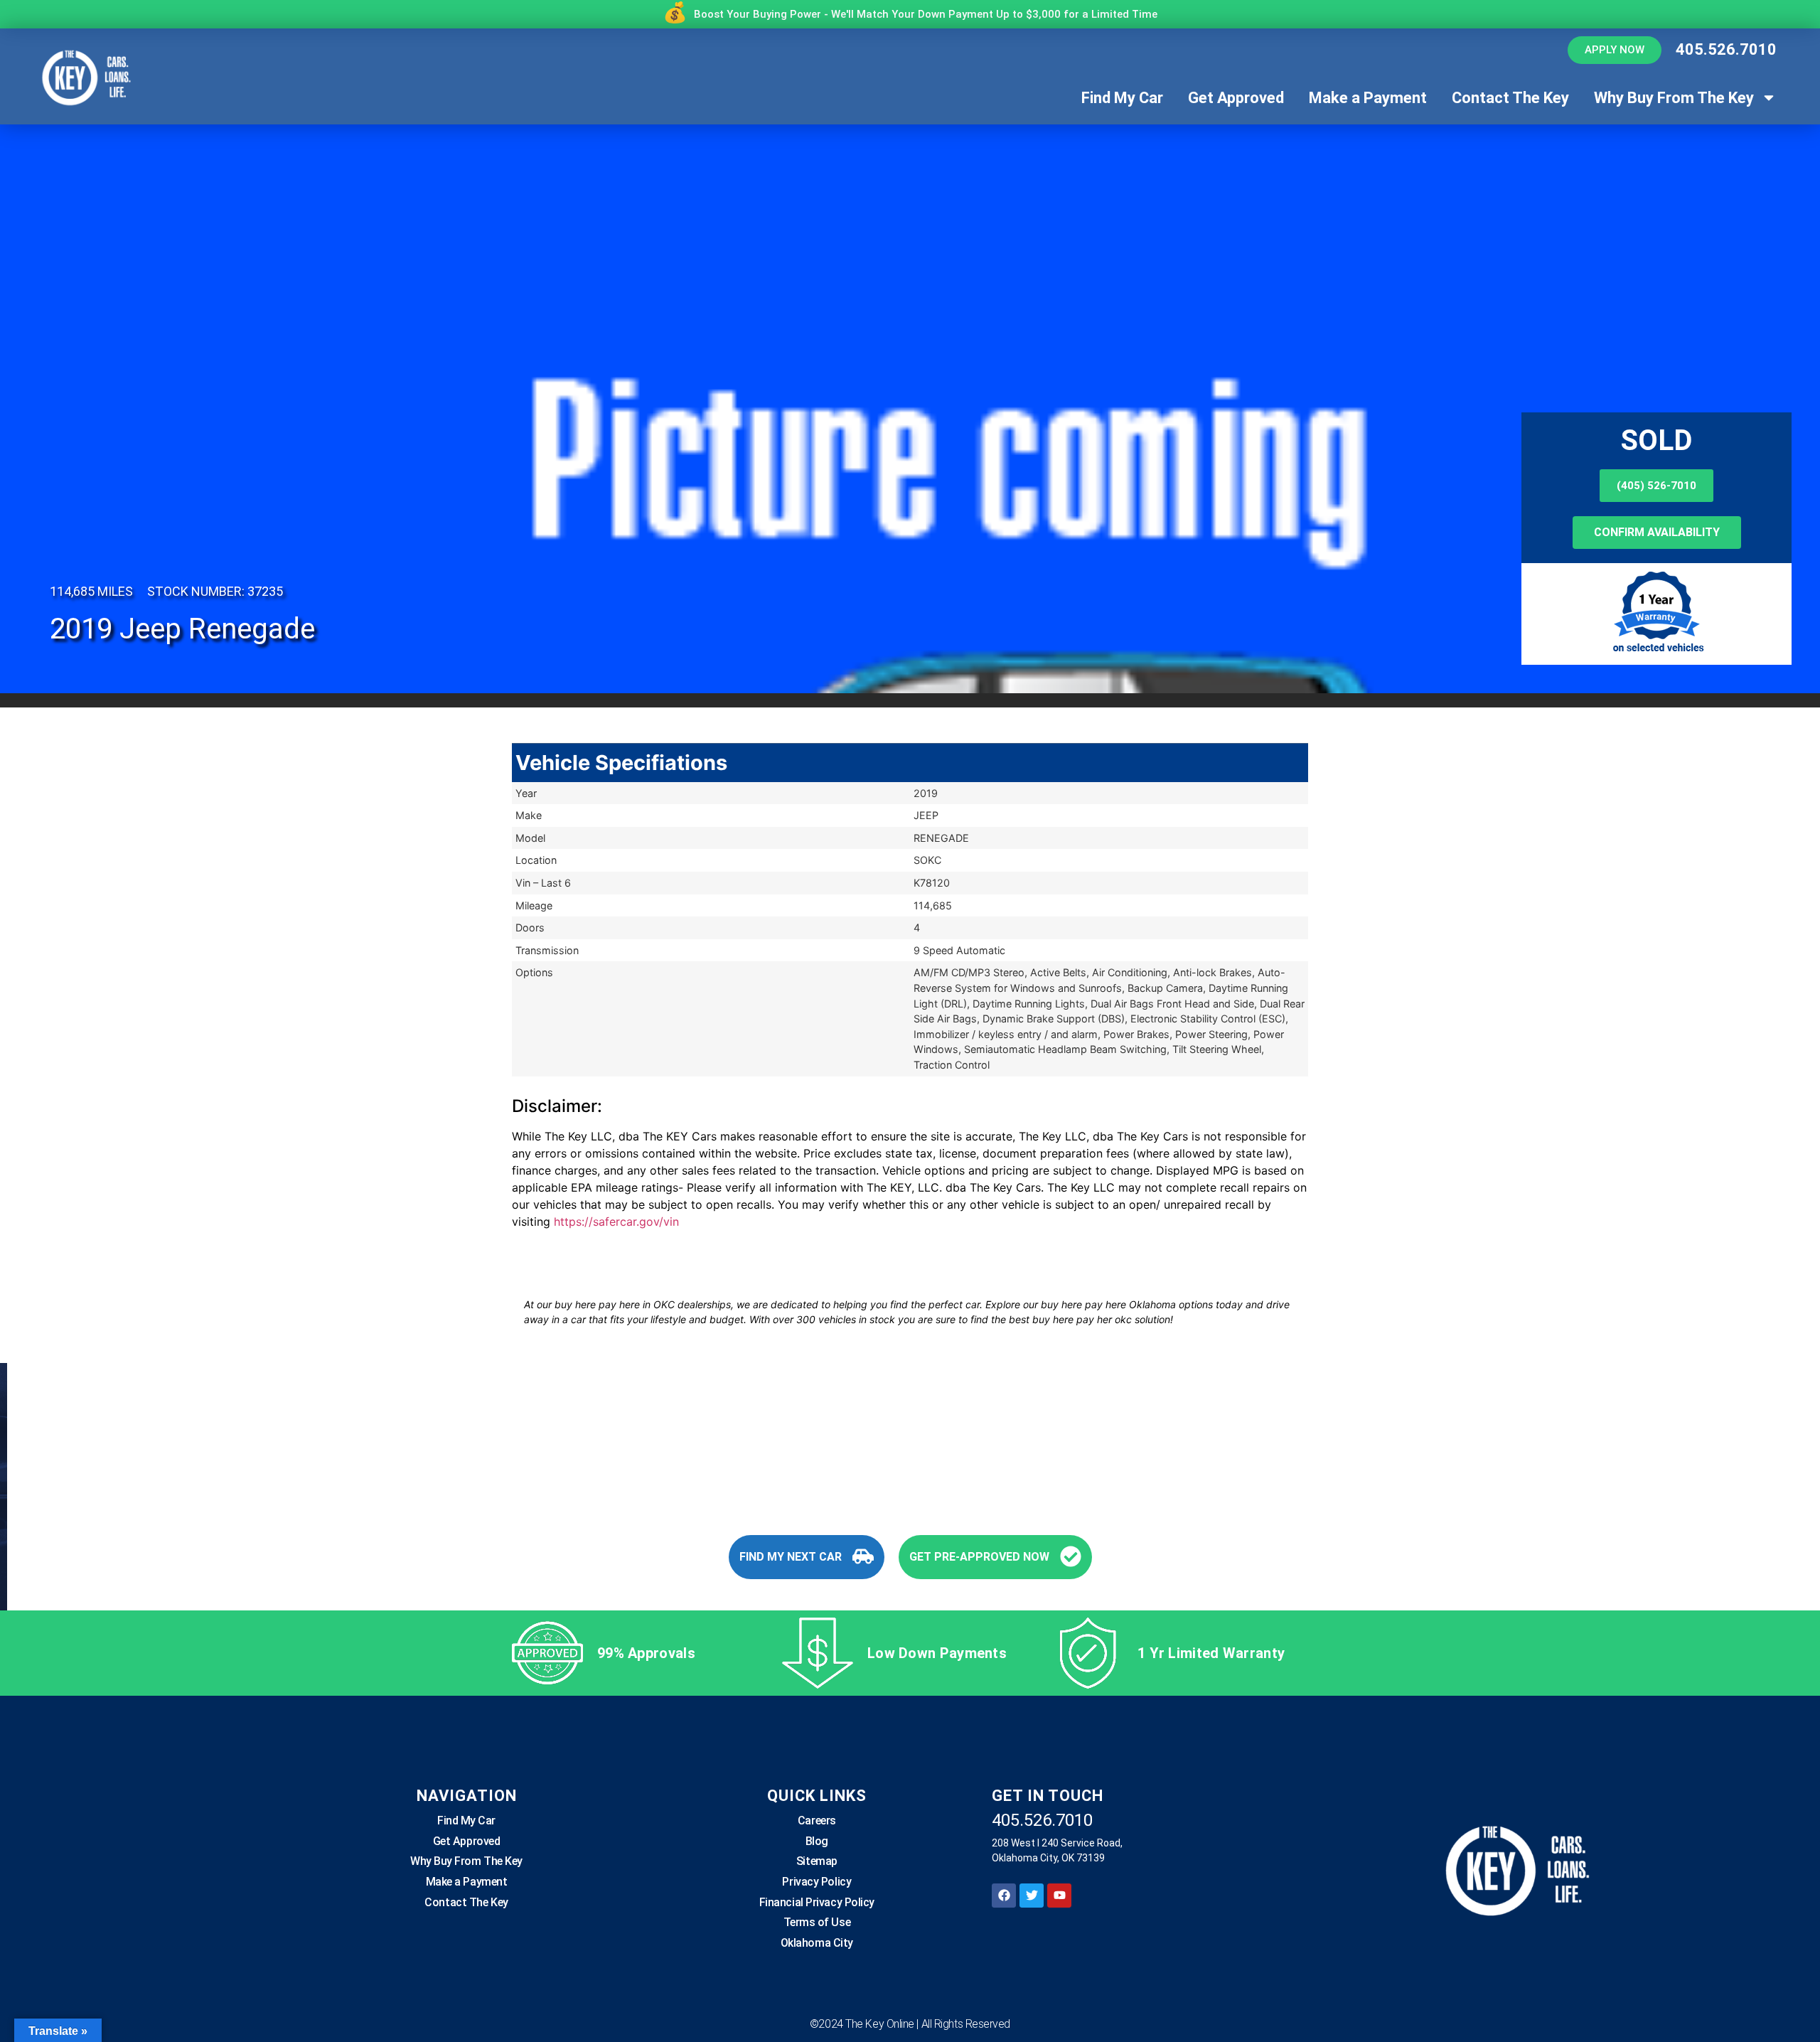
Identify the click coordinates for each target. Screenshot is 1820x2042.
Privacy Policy (817, 1882)
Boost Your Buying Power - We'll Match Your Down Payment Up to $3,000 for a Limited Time (926, 14)
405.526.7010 (1726, 49)
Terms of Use (817, 1922)
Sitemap (817, 1861)
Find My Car (1122, 98)
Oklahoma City (817, 1943)
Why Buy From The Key (1674, 98)
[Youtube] (1059, 1896)
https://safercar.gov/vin (616, 1222)
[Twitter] (1032, 1896)
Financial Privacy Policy (817, 1902)
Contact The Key (1510, 98)
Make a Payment (1368, 98)
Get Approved (1236, 98)
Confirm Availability (1657, 532)
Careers (817, 1821)
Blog (817, 1841)
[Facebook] (1004, 1896)
